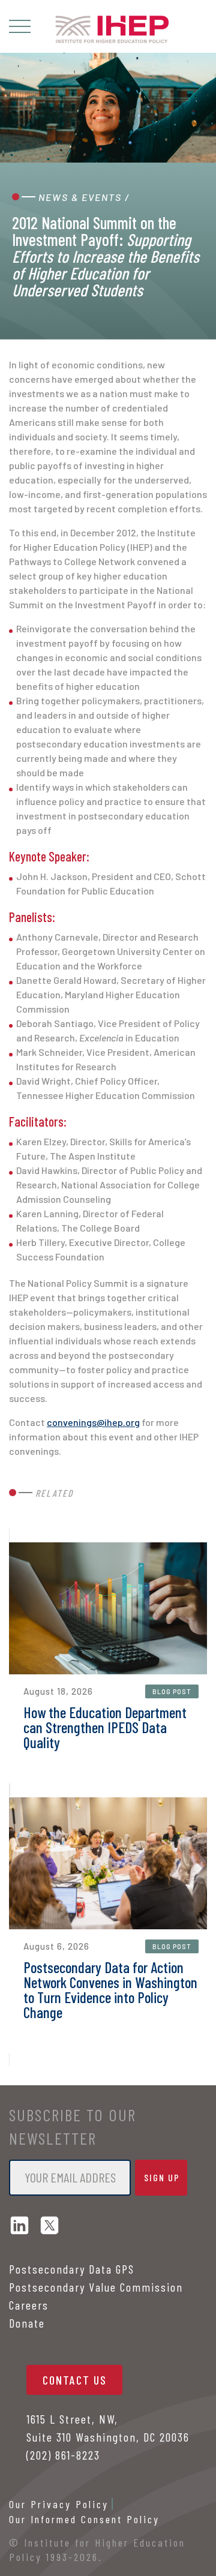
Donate (27, 2323)
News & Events (80, 197)
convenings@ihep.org (93, 1422)
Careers (29, 2305)
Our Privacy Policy (59, 2504)
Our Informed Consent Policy (84, 2519)
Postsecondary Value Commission (96, 2287)
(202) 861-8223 (63, 2455)
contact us (75, 2380)
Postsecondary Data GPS (72, 2269)
